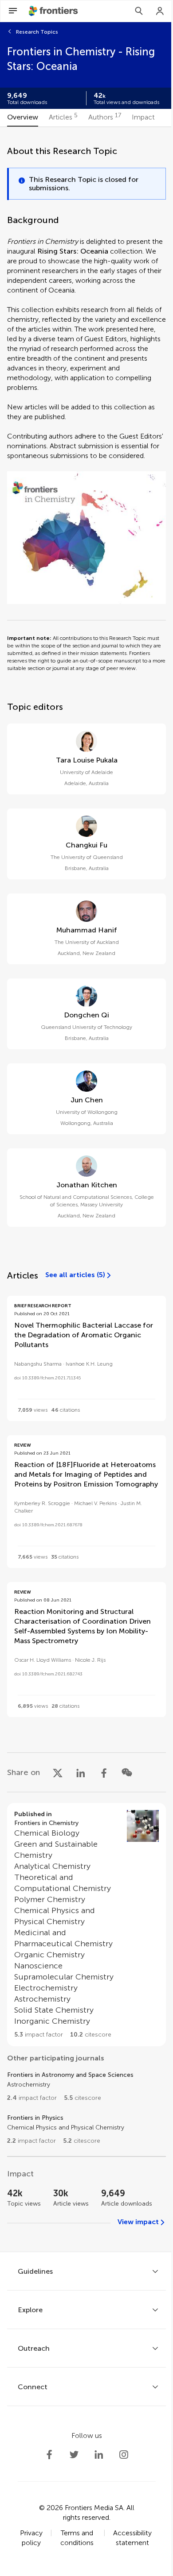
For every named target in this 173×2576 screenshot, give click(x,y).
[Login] (160, 11)
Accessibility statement (132, 2538)
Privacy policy (31, 2538)
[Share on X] (58, 1772)
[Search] (139, 11)
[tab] (23, 118)
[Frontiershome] (54, 11)
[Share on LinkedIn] (81, 1772)
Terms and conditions (77, 2538)
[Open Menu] (13, 11)
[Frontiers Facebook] (49, 2455)
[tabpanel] (86, 1189)
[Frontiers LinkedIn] (99, 2455)
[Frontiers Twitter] (74, 2455)
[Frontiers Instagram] (124, 2455)
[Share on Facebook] (104, 1772)
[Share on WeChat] (127, 1772)
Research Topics (37, 32)
